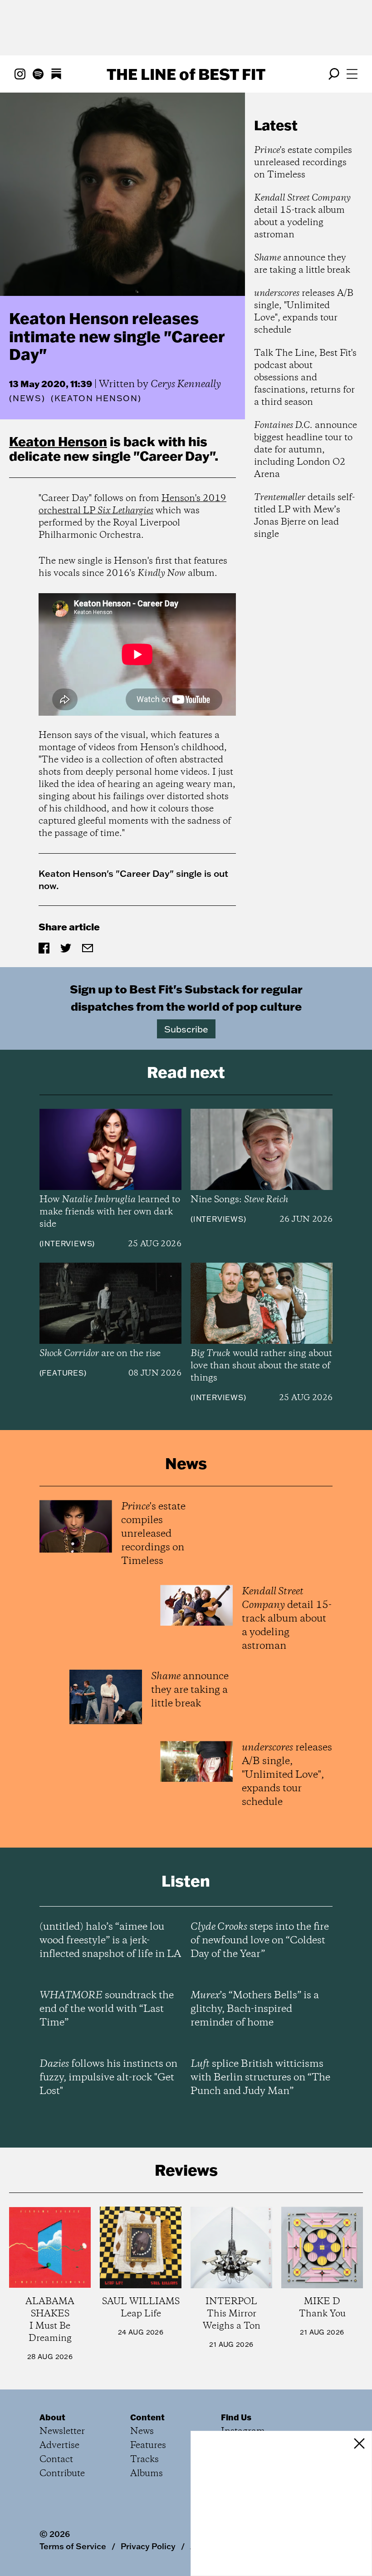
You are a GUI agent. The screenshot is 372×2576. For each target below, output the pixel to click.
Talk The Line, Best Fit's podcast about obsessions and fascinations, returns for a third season (305, 378)
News (27, 398)
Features (63, 1373)
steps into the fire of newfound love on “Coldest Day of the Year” (260, 1941)
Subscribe (186, 1029)
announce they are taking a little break (302, 264)
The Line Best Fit (186, 74)
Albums (147, 2474)
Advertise (59, 2446)
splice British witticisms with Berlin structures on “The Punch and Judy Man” (260, 2078)
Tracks (144, 2460)
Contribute (62, 2474)
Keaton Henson (58, 441)
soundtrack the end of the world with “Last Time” (107, 2009)
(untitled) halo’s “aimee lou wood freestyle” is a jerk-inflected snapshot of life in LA (110, 1941)
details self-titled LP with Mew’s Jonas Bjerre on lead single (304, 516)
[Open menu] (352, 74)
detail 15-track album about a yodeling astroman (302, 216)
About (52, 2417)
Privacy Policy (148, 2546)
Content (147, 2417)
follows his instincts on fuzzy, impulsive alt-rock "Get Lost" (108, 2078)
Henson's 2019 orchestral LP (132, 505)
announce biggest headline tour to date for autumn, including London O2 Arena (306, 450)
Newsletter (62, 2431)
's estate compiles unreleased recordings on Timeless (303, 163)
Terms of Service (73, 2546)
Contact (56, 2460)
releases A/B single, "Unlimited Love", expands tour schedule (304, 312)
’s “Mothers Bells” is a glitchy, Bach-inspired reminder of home (255, 2009)
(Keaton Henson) (96, 398)
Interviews (67, 1244)
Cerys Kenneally (186, 384)
